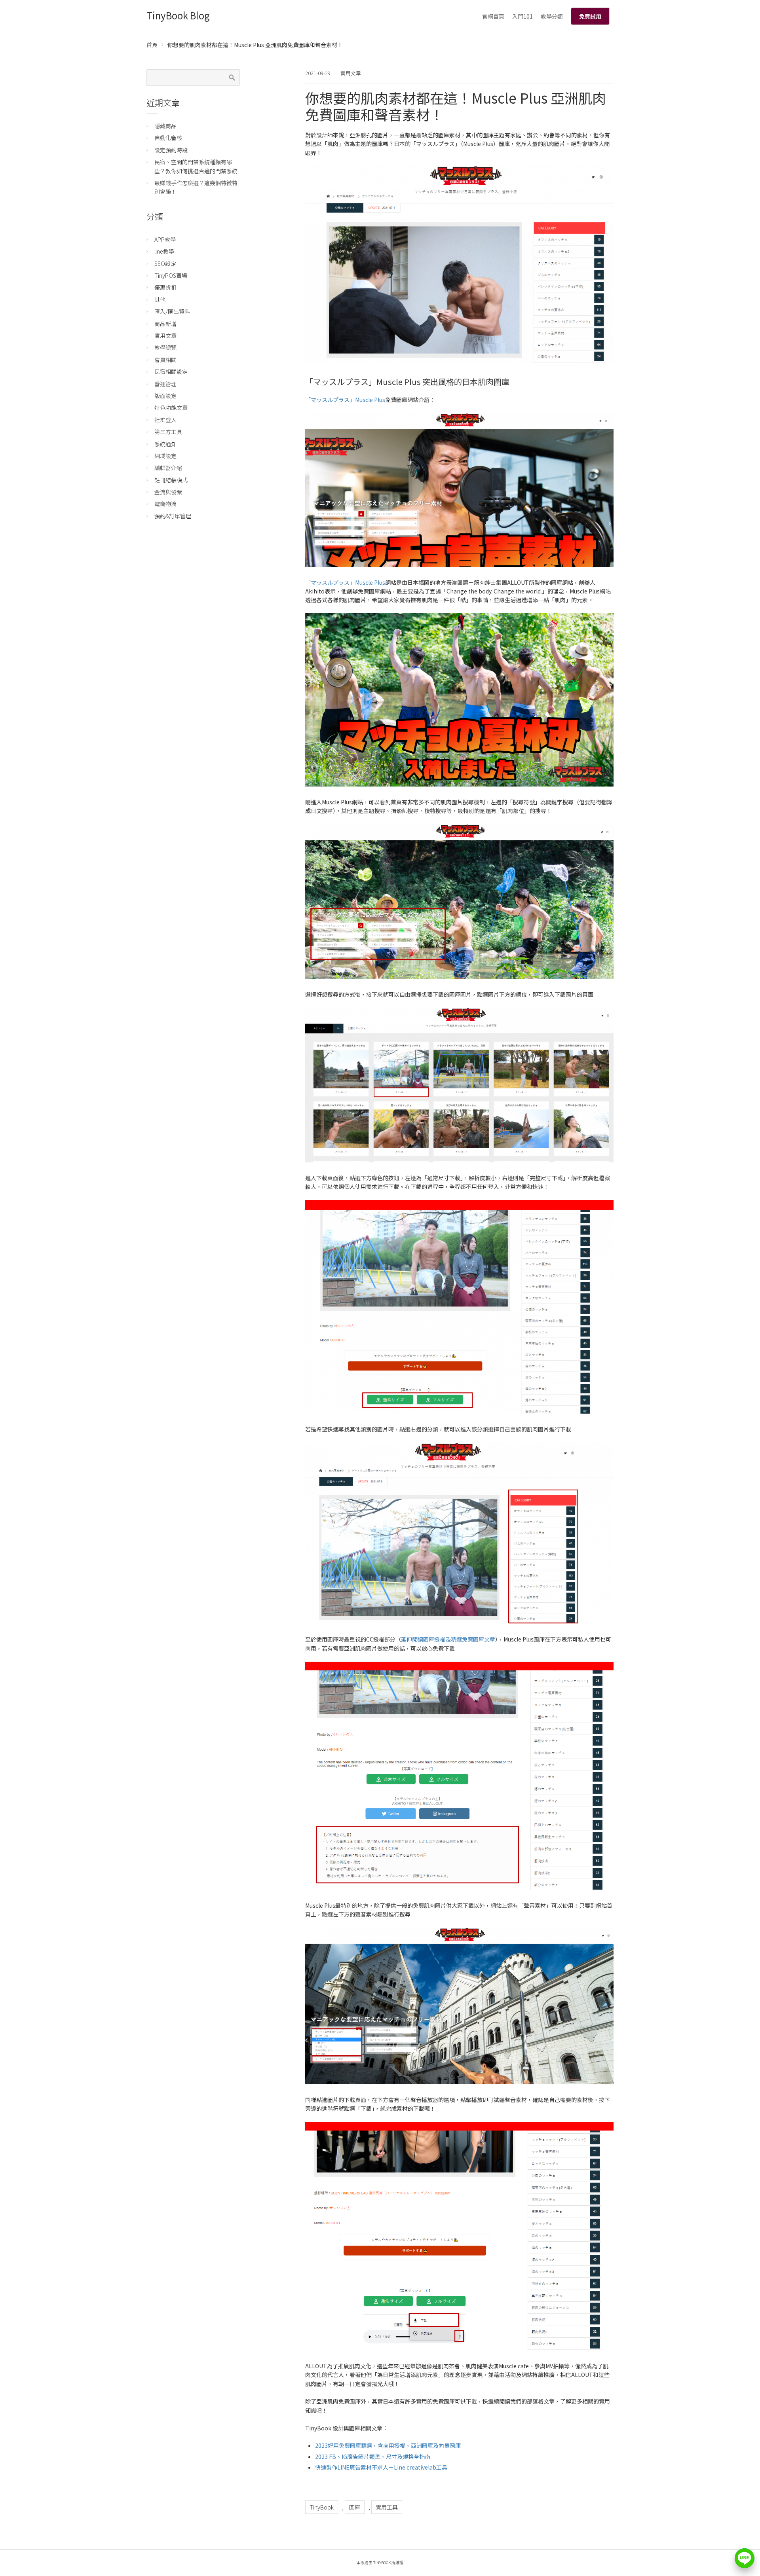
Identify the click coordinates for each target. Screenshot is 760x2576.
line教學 (164, 251)
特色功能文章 (171, 408)
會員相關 (165, 360)
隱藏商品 (165, 126)
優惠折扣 (165, 287)
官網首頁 (493, 16)
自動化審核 (168, 138)
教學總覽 (165, 347)
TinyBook (322, 2507)
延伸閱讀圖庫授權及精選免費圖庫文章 (448, 1639)
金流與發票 (168, 492)
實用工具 (387, 2507)
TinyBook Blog (178, 15)
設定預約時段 (171, 150)
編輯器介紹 (168, 468)
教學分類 (552, 16)
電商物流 (165, 504)
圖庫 (355, 2507)
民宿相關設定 (171, 372)
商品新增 (165, 324)
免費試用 (590, 16)
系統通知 (165, 444)
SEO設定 (165, 263)
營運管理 (165, 384)
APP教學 (165, 239)
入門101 (522, 16)
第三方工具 (168, 432)
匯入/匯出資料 (172, 311)
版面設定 (165, 396)
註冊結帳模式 (171, 480)
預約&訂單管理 (173, 516)
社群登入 (165, 420)
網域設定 (165, 456)
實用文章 (351, 73)
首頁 (152, 45)
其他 (160, 299)
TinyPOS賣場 (171, 275)
